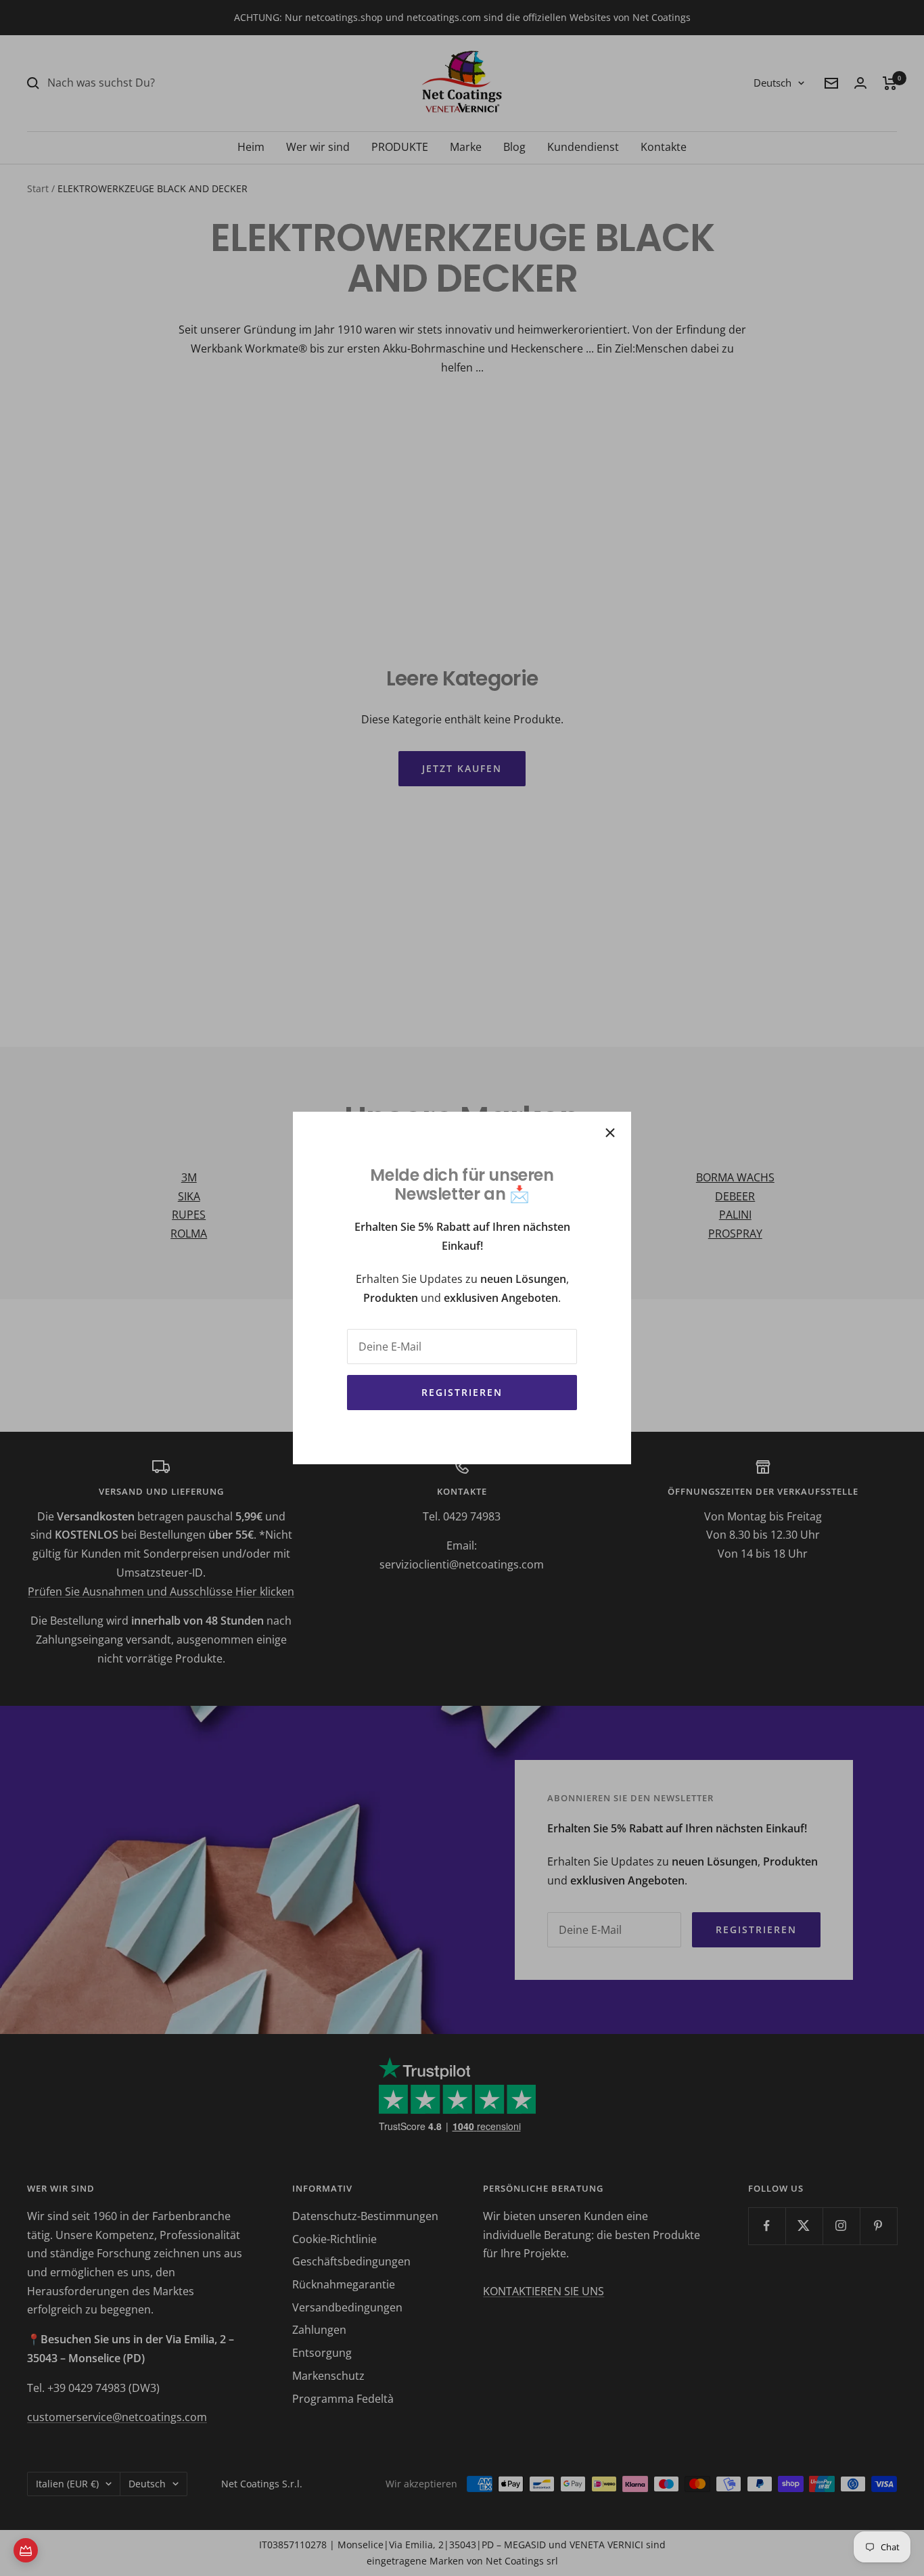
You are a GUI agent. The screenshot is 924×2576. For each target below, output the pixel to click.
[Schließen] (610, 1133)
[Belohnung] (26, 2550)
